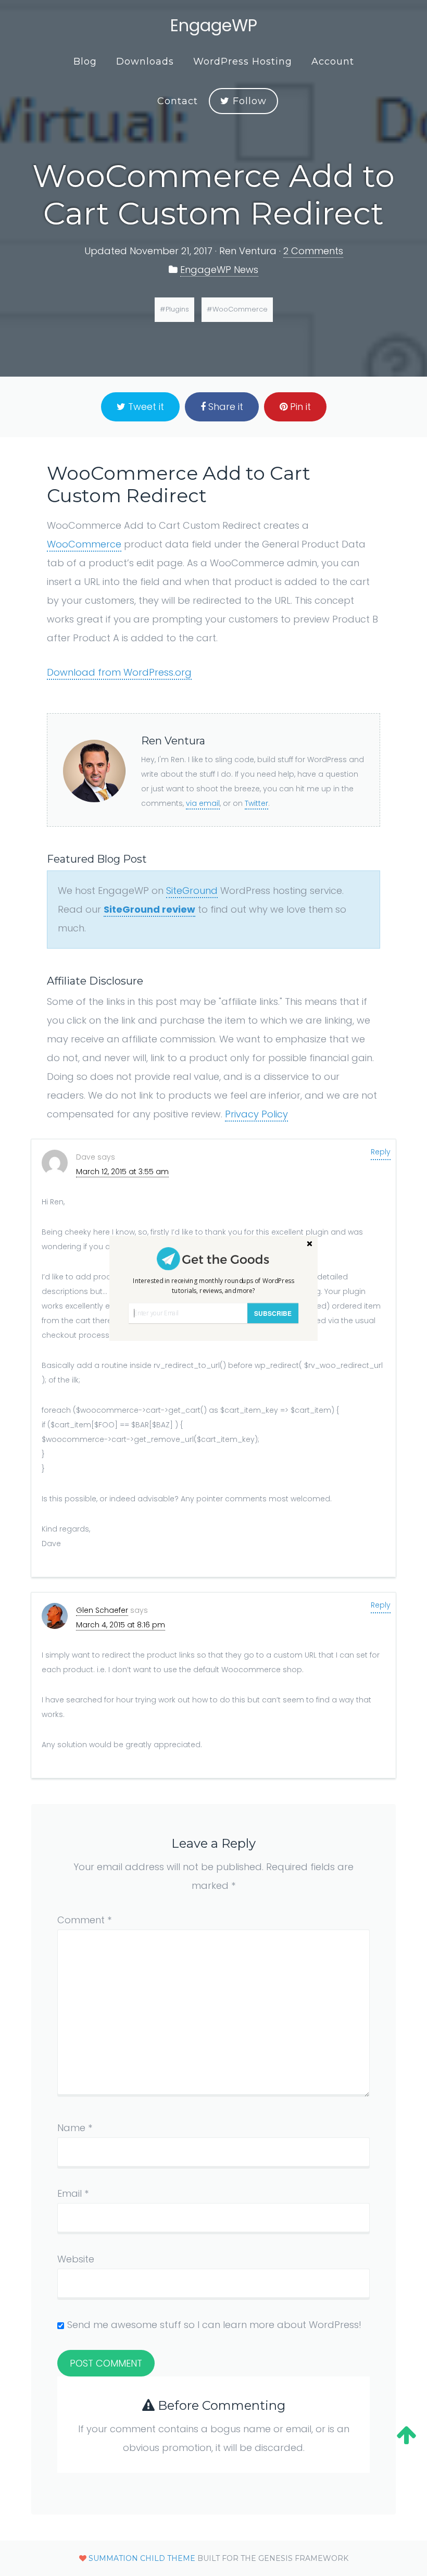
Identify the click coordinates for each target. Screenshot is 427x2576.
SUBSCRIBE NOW (273, 1316)
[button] (213, 1285)
